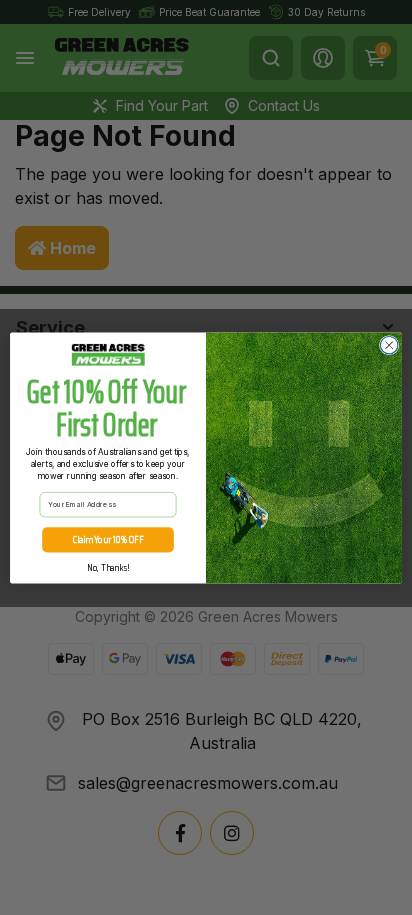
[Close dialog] (389, 345)
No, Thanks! (108, 567)
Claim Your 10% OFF (108, 539)
